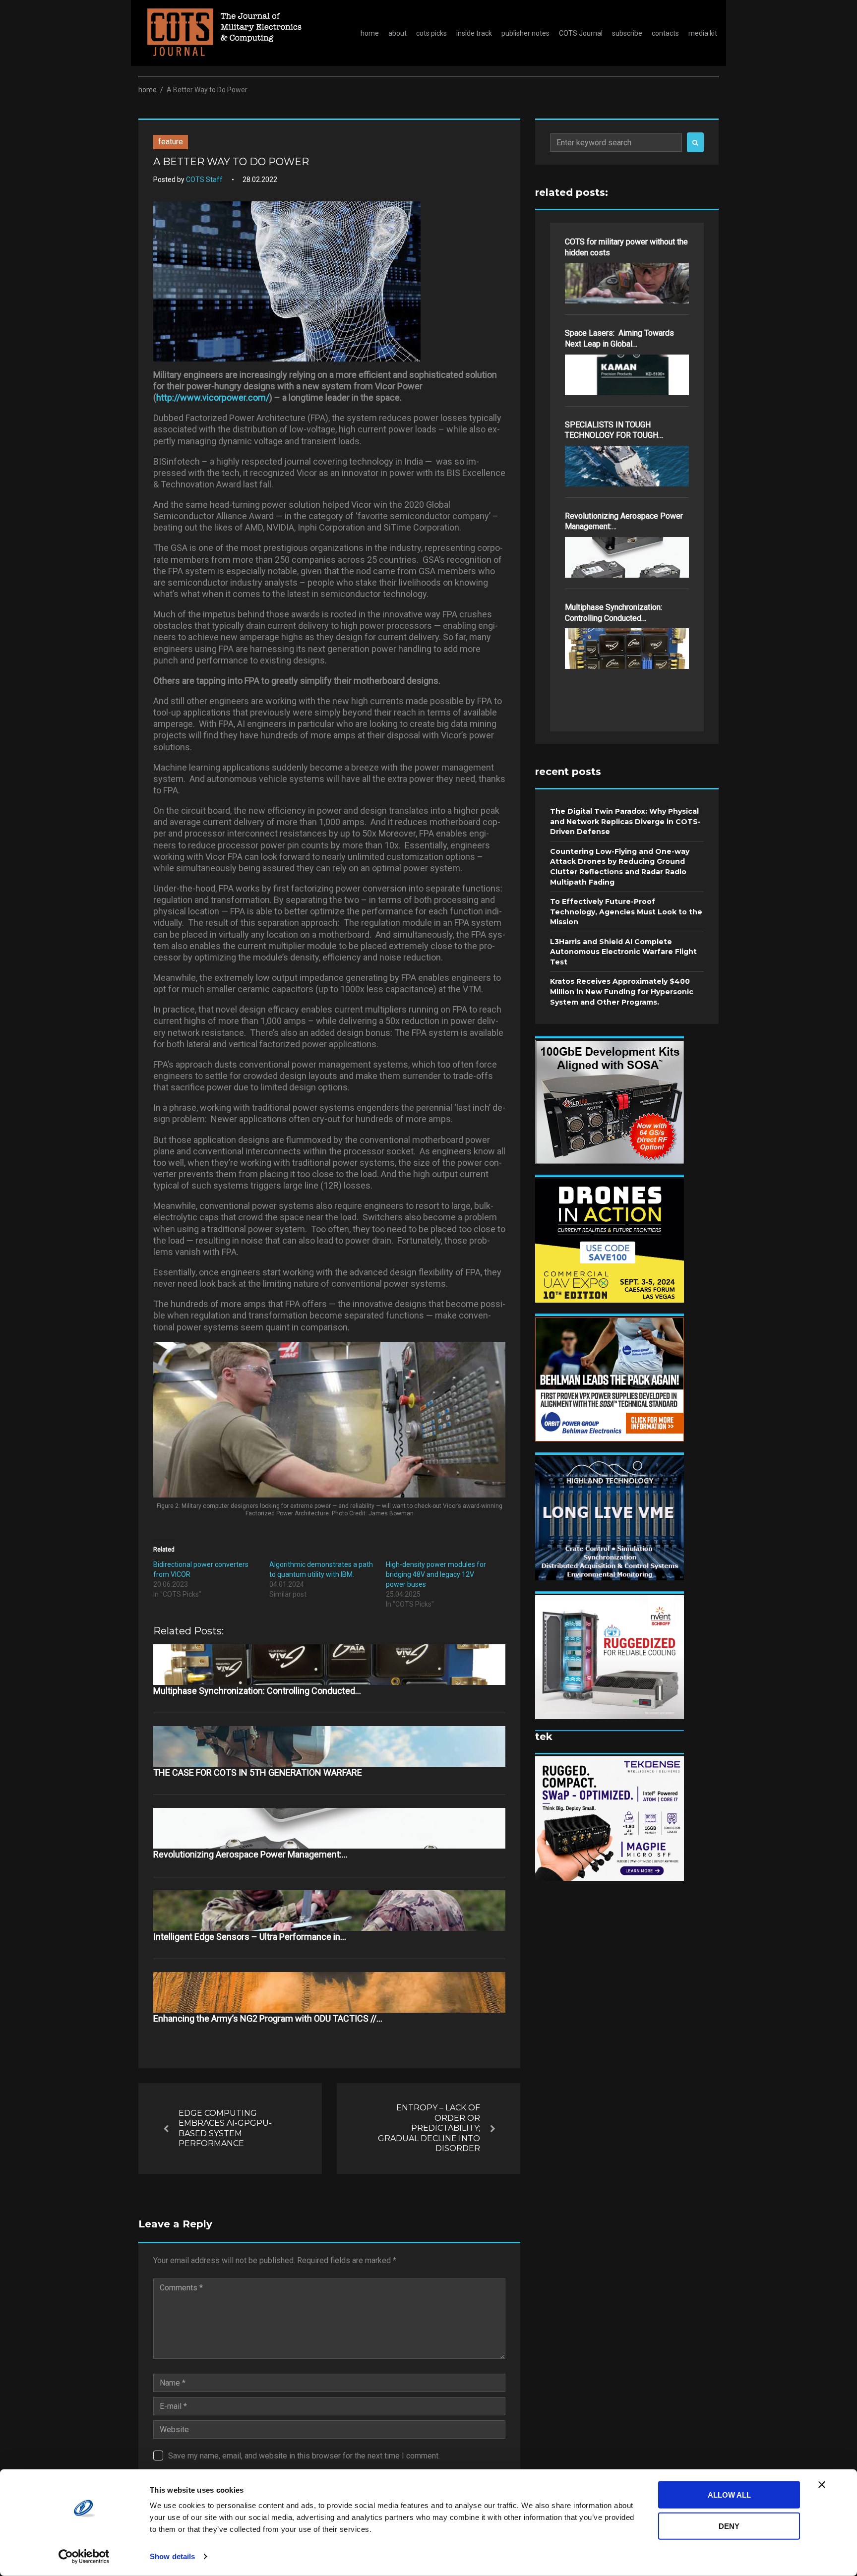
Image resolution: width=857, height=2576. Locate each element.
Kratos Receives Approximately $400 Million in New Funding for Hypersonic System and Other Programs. (622, 991)
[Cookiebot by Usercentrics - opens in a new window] (84, 2557)
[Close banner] (822, 2485)
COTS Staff (204, 180)
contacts (665, 33)
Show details (172, 2556)
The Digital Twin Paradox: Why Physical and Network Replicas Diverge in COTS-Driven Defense (625, 821)
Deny (729, 2526)
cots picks (431, 33)
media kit (703, 33)
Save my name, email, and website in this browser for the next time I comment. (304, 2456)
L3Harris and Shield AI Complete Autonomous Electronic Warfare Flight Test (623, 952)
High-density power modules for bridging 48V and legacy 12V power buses (436, 1574)
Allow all (729, 2495)
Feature (171, 142)
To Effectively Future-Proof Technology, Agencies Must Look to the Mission (626, 912)
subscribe (627, 33)
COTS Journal (581, 33)
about (398, 33)
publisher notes (525, 33)
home (370, 33)
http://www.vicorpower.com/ (213, 397)
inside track (474, 33)
